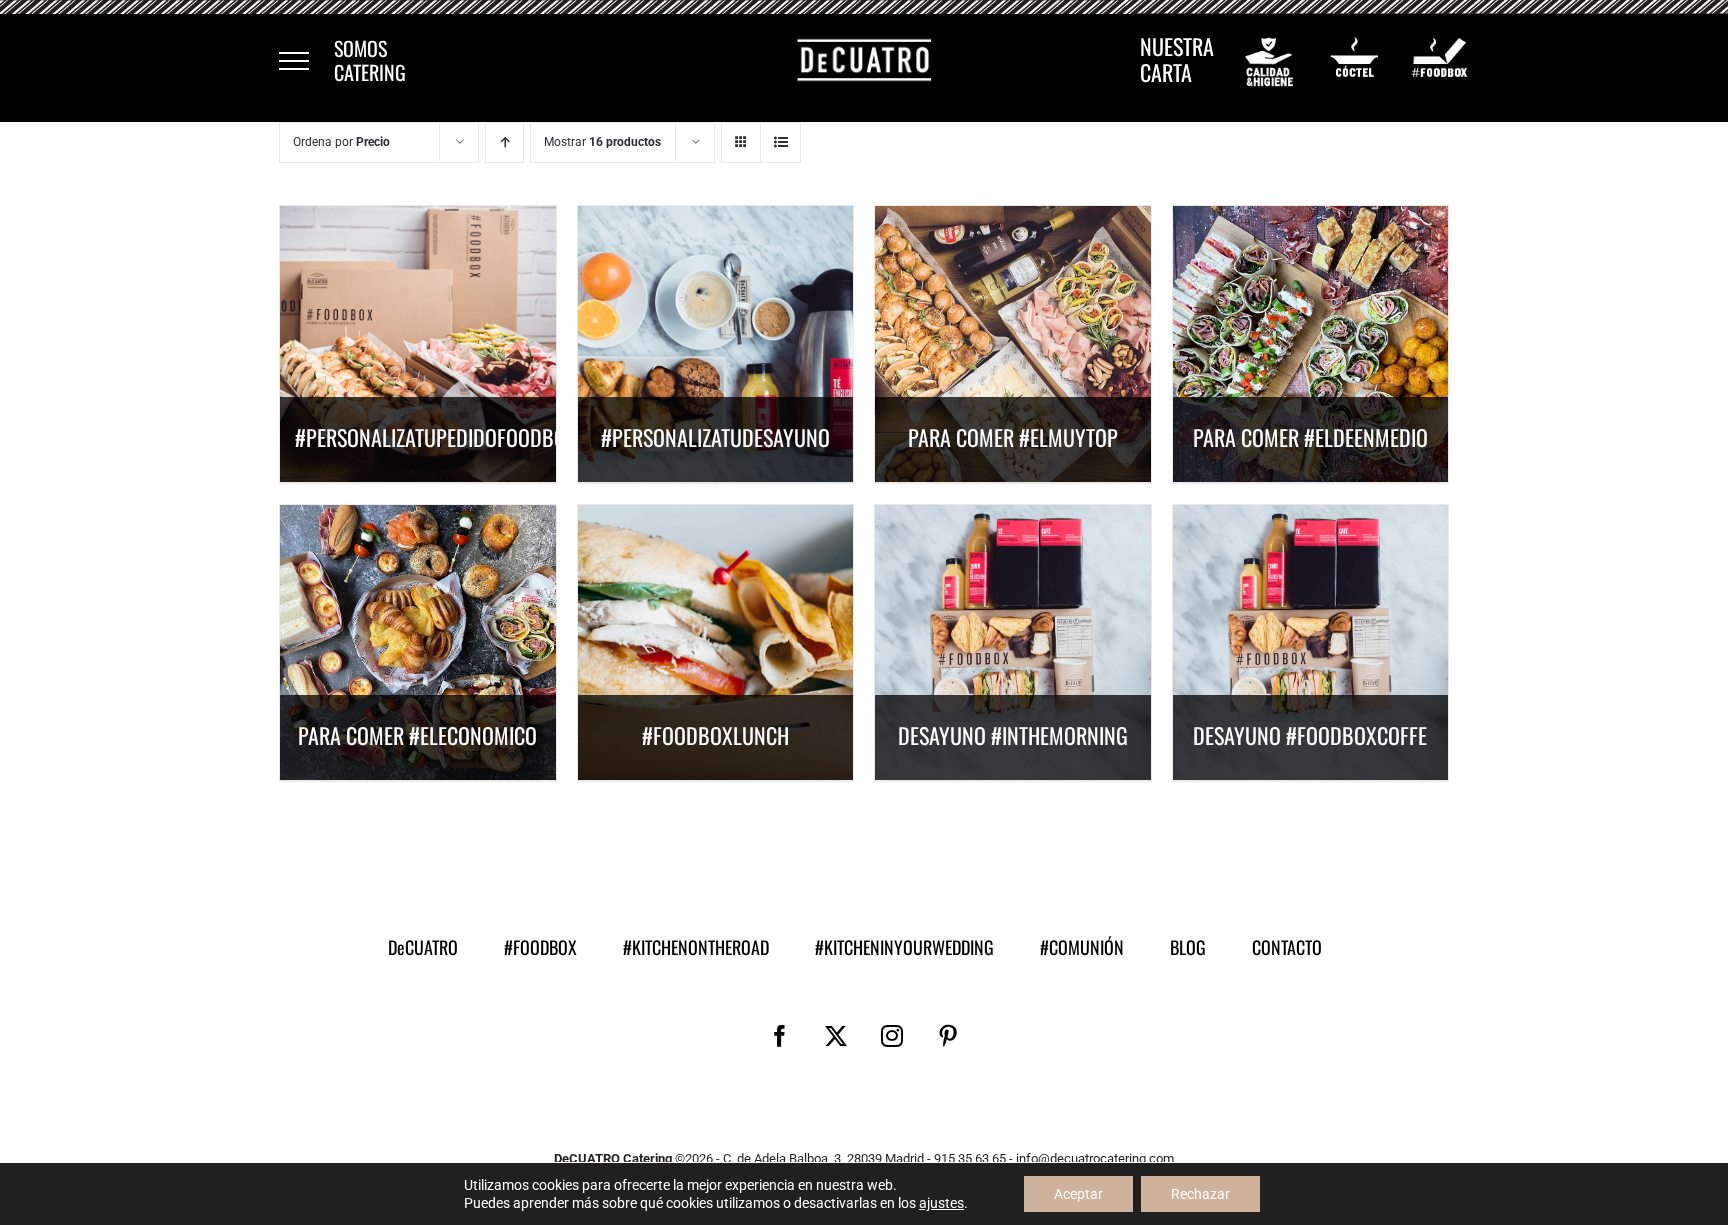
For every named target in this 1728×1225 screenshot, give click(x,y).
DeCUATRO (423, 947)
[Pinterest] (948, 1036)
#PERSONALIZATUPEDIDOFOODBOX (436, 437)
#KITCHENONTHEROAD (696, 947)
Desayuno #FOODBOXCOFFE (1310, 735)
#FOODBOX (540, 947)
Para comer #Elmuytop (1013, 437)
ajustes (941, 1203)
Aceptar (1078, 1194)
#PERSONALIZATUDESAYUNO (715, 437)
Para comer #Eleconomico (417, 735)
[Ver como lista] (780, 142)
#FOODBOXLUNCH (715, 735)
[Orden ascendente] (504, 142)
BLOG (1188, 947)
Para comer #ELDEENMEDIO (1310, 437)
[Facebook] (780, 1036)
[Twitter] (836, 1036)
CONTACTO (1287, 947)
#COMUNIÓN (1082, 947)
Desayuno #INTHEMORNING (1013, 735)
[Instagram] (892, 1036)
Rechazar (1200, 1194)
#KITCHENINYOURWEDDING (904, 947)
